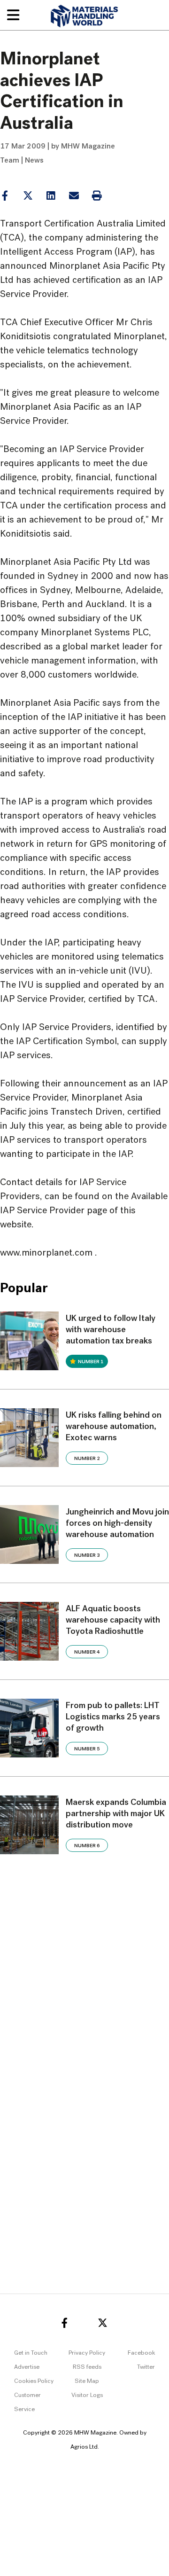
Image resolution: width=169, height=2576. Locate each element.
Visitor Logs (87, 2395)
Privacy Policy (87, 2353)
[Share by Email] (74, 196)
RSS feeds (87, 2367)
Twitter (146, 2367)
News (34, 161)
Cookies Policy (34, 2381)
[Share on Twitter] (28, 196)
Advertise (27, 2367)
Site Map (87, 2381)
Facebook (141, 2353)
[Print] (97, 196)
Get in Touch (31, 2353)
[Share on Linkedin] (28, 196)
